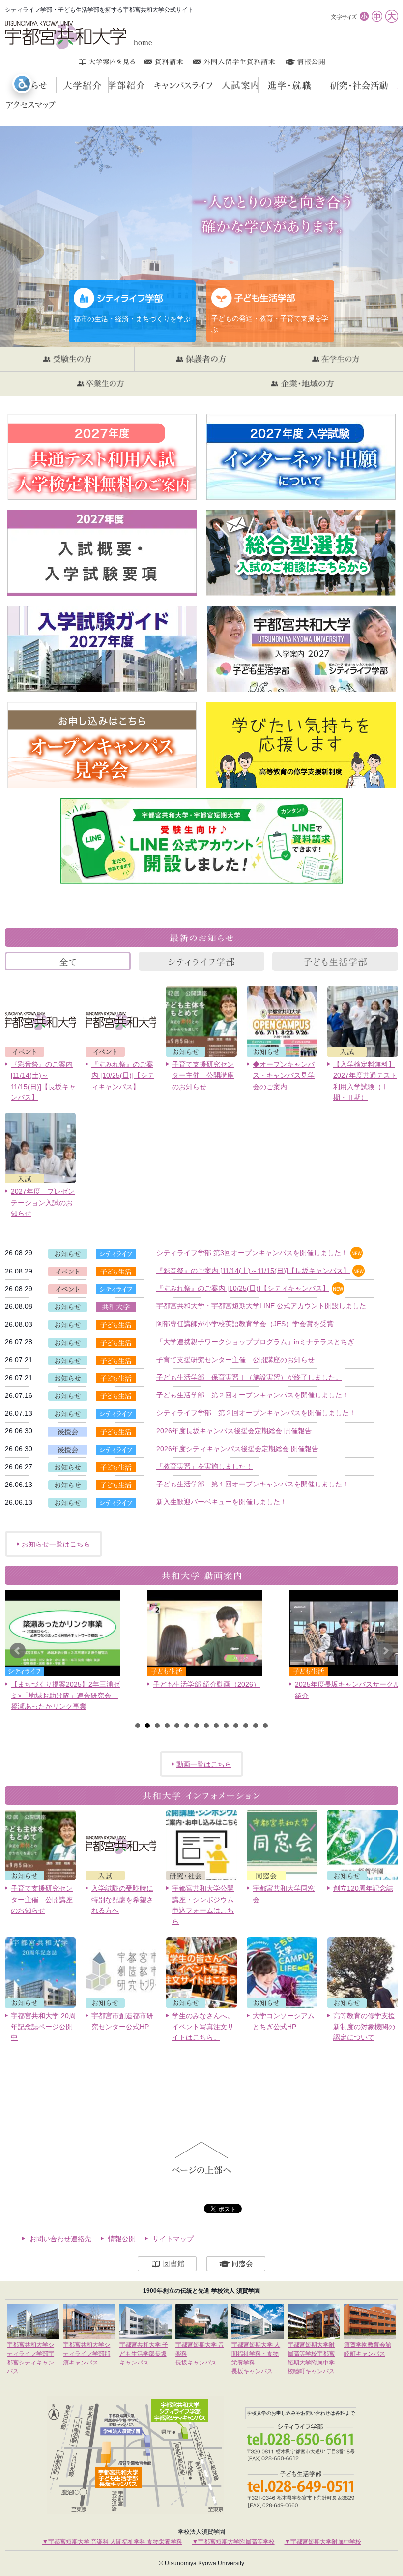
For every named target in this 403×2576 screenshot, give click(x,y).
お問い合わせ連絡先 (60, 2239)
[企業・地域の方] (302, 384)
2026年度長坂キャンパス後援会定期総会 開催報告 (234, 1431)
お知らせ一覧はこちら (56, 1544)
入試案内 (258, 85)
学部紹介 (144, 85)
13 (256, 1726)
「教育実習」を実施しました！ (204, 1466)
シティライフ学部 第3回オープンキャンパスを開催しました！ (252, 1253)
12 (246, 1726)
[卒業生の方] (101, 384)
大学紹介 (82, 85)
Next (385, 1651)
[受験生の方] (67, 360)
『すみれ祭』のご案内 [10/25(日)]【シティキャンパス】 (243, 1288)
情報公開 (122, 2239)
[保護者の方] (201, 360)
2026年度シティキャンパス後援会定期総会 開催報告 (237, 1449)
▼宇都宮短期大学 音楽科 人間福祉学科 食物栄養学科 (112, 2542)
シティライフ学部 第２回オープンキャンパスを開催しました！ (256, 1413)
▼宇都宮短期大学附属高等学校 (233, 2542)
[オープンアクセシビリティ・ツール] (22, 84)
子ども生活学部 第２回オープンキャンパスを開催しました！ (253, 1395)
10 (226, 1726)
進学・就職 (320, 85)
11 (236, 1726)
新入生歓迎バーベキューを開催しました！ (222, 1502)
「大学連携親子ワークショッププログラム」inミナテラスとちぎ (255, 1342)
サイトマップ (173, 2239)
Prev (18, 1651)
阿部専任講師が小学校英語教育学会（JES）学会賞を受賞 (245, 1324)
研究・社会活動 (398, 85)
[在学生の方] (335, 360)
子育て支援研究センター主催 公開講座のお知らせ (235, 1360)
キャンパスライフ (222, 85)
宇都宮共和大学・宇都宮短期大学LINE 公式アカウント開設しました (261, 1306)
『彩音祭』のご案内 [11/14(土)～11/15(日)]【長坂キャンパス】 (253, 1271)
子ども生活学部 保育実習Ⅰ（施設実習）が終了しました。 (249, 1377)
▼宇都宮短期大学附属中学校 (323, 2542)
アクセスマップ (58, 104)
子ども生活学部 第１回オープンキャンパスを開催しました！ (253, 1484)
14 (265, 1726)
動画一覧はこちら (204, 1764)
